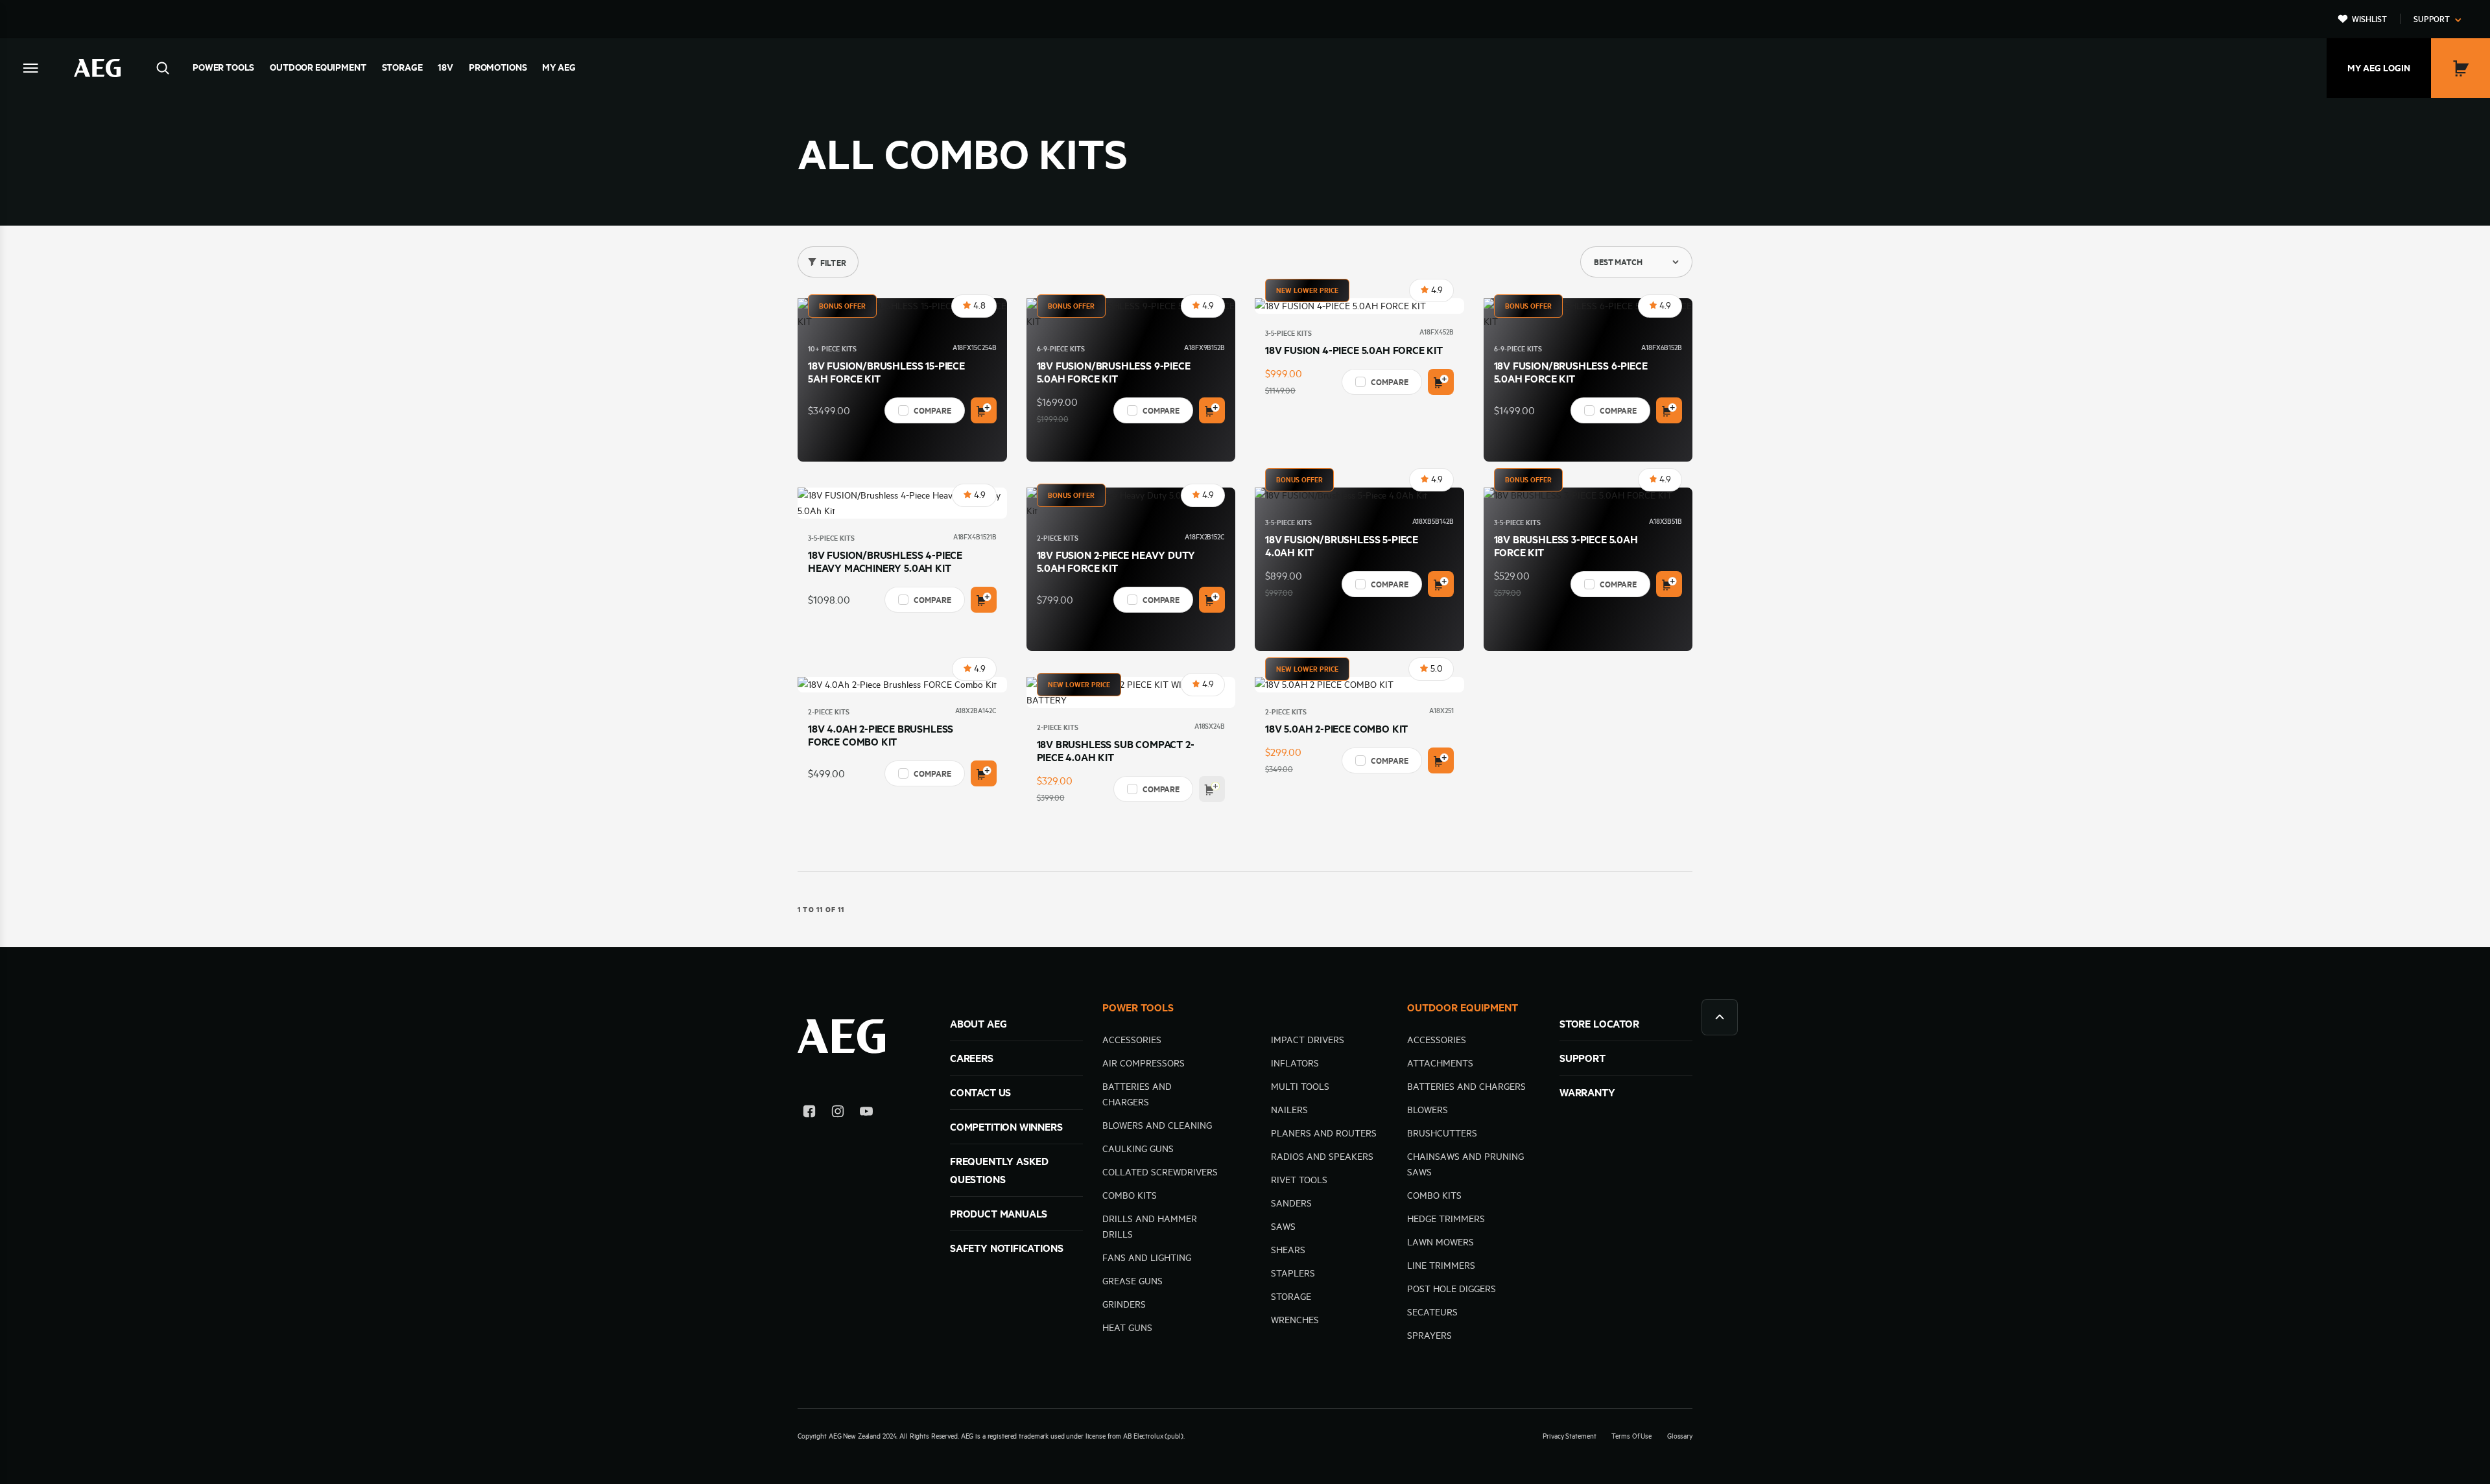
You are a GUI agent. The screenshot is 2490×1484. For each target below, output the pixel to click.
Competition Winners (1006, 1127)
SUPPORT (1583, 1058)
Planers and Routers (1324, 1133)
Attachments (1440, 1063)
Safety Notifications (1006, 1248)
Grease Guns (1132, 1281)
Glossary (1680, 1436)
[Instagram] (838, 1113)
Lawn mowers (1441, 1242)
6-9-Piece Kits (1061, 349)
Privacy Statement (1569, 1436)
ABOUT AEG (978, 1024)
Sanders (1291, 1203)
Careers (972, 1058)
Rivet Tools (1299, 1180)
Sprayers (1429, 1336)
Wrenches (1295, 1320)
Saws (1283, 1227)
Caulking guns (1138, 1149)
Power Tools (223, 67)
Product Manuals (999, 1214)
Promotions (498, 67)
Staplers (1293, 1273)
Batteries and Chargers (1466, 1087)
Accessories (1132, 1040)
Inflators (1295, 1063)
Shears (1288, 1250)
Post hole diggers (1452, 1289)
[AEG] (97, 68)
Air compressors (1144, 1063)
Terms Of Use (1631, 1436)
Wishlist (2369, 19)
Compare (932, 410)
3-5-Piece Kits (1288, 333)
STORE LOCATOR (1599, 1024)
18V (445, 67)
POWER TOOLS (1138, 1007)
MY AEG (559, 67)
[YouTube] (866, 1113)
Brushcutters (1442, 1133)
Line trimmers (1441, 1266)
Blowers (1428, 1110)
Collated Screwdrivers (1160, 1172)
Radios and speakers (1322, 1157)
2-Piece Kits (1058, 538)
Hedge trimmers (1446, 1219)
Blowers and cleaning (1157, 1125)
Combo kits (1130, 1195)
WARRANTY (1587, 1092)
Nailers (1289, 1110)
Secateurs (1432, 1312)
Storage (402, 67)
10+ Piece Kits (832, 349)
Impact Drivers (1308, 1040)
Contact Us (980, 1092)
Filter (833, 263)
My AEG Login (2379, 68)
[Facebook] (809, 1113)
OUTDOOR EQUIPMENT (1463, 1007)
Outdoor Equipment (318, 67)
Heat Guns (1127, 1328)
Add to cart (984, 410)
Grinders (1124, 1304)
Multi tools (1300, 1087)
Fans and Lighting (1147, 1258)
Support (2432, 19)
